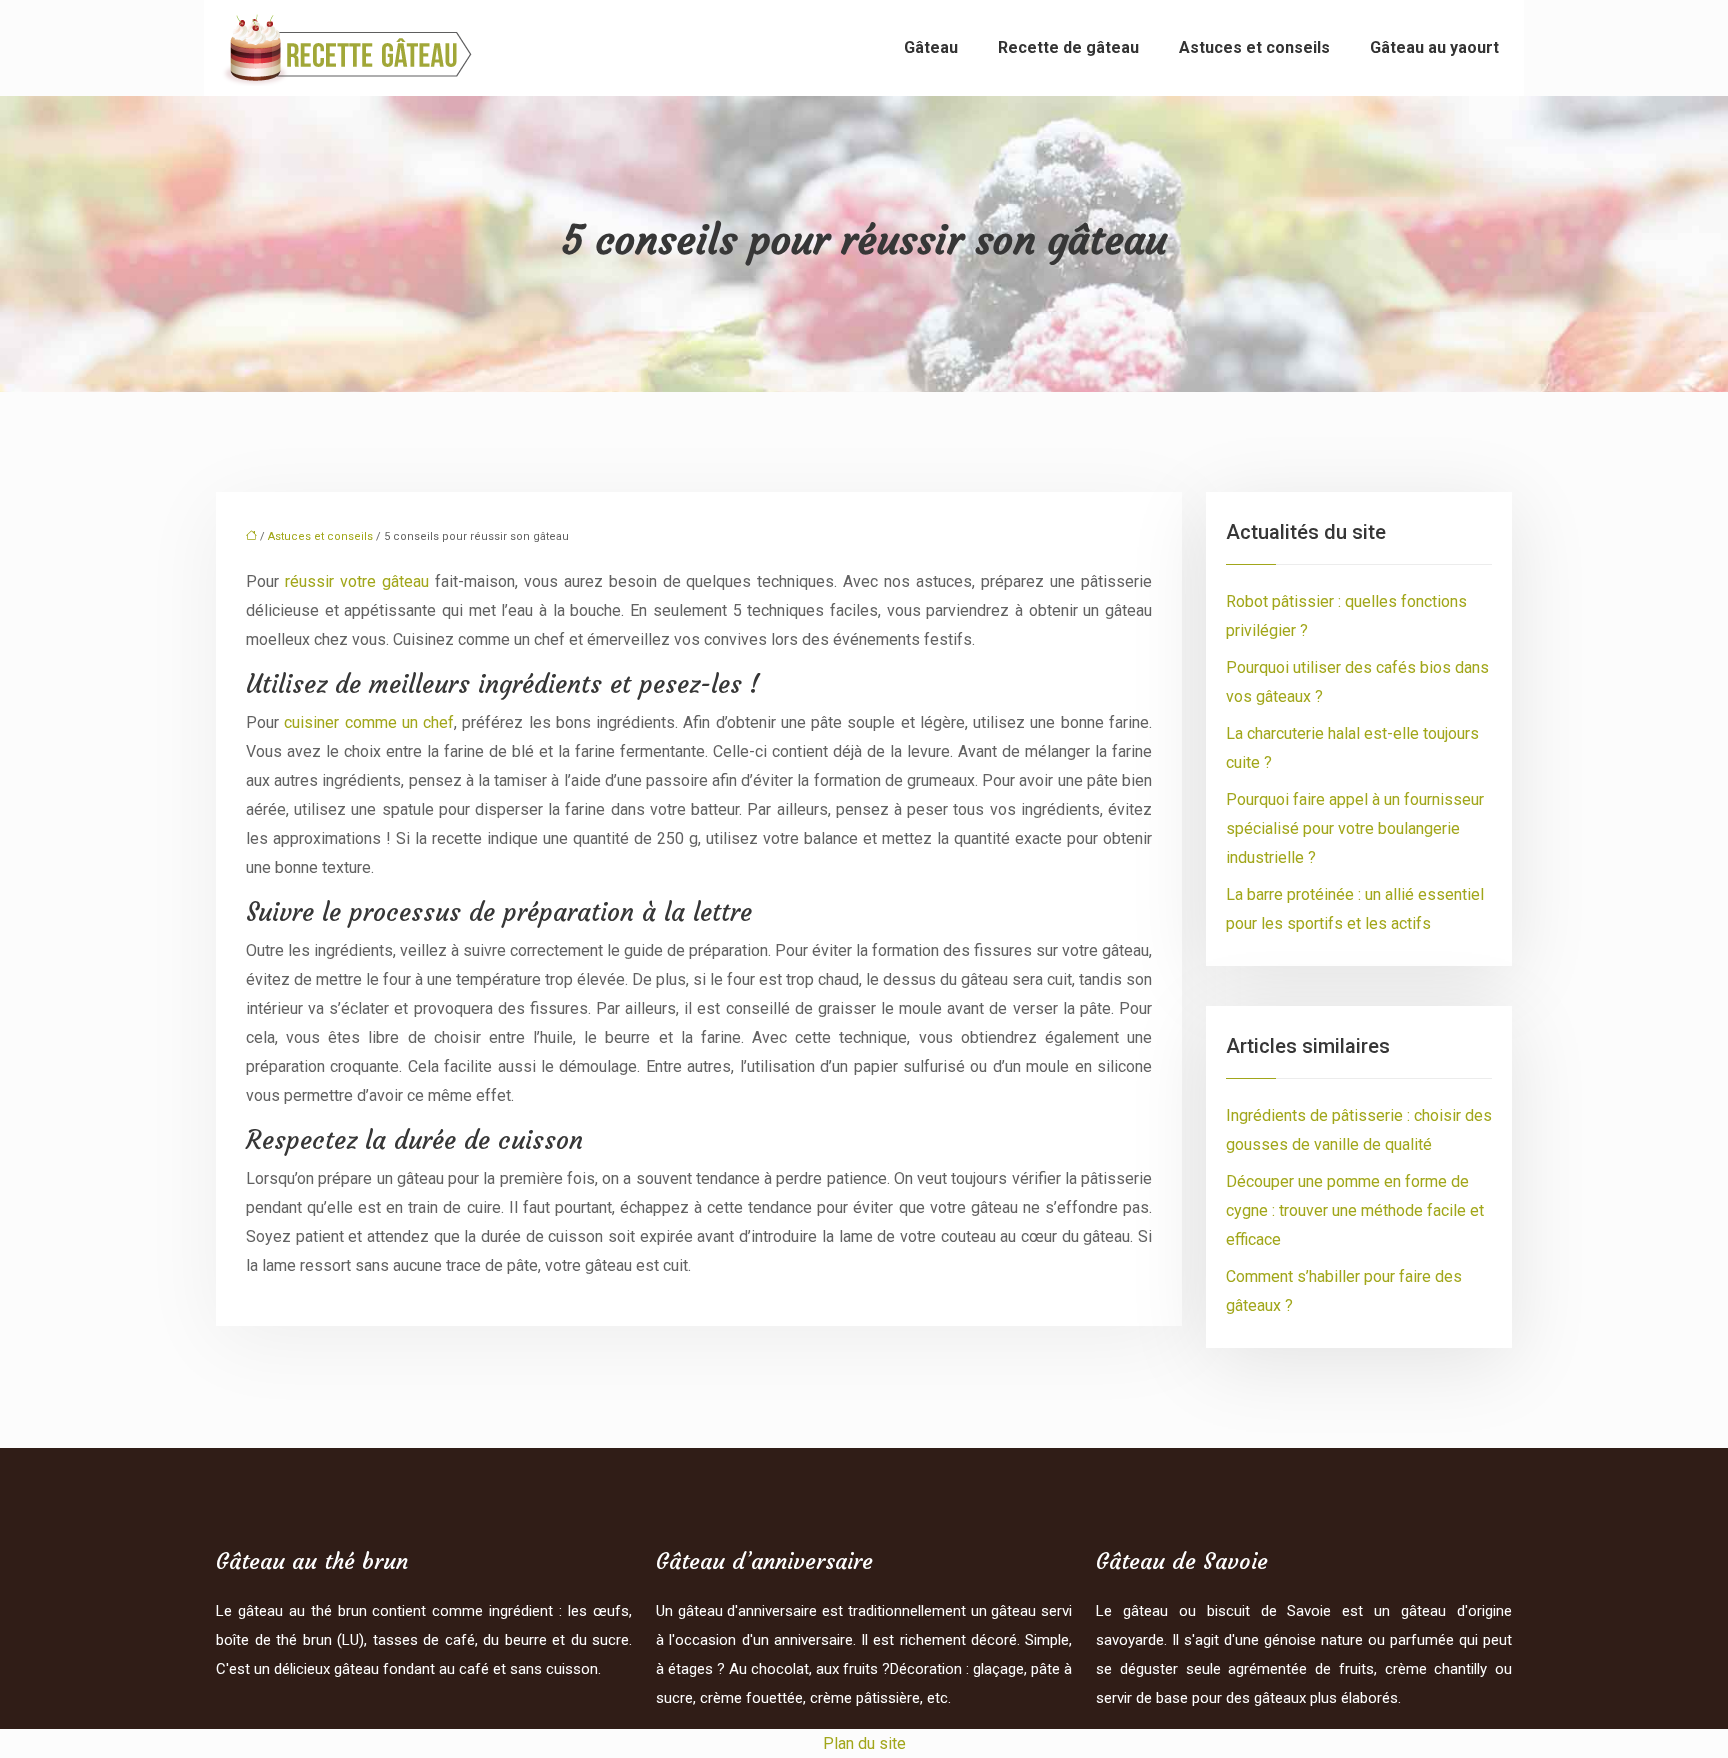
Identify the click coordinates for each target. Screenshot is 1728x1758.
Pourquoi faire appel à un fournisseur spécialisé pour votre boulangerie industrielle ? (1355, 828)
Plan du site (864, 1743)
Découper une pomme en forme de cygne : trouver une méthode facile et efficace (1355, 1210)
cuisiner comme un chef (369, 722)
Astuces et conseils (1254, 47)
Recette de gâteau (1068, 47)
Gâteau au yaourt (1434, 47)
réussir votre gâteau (357, 581)
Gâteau (931, 47)
